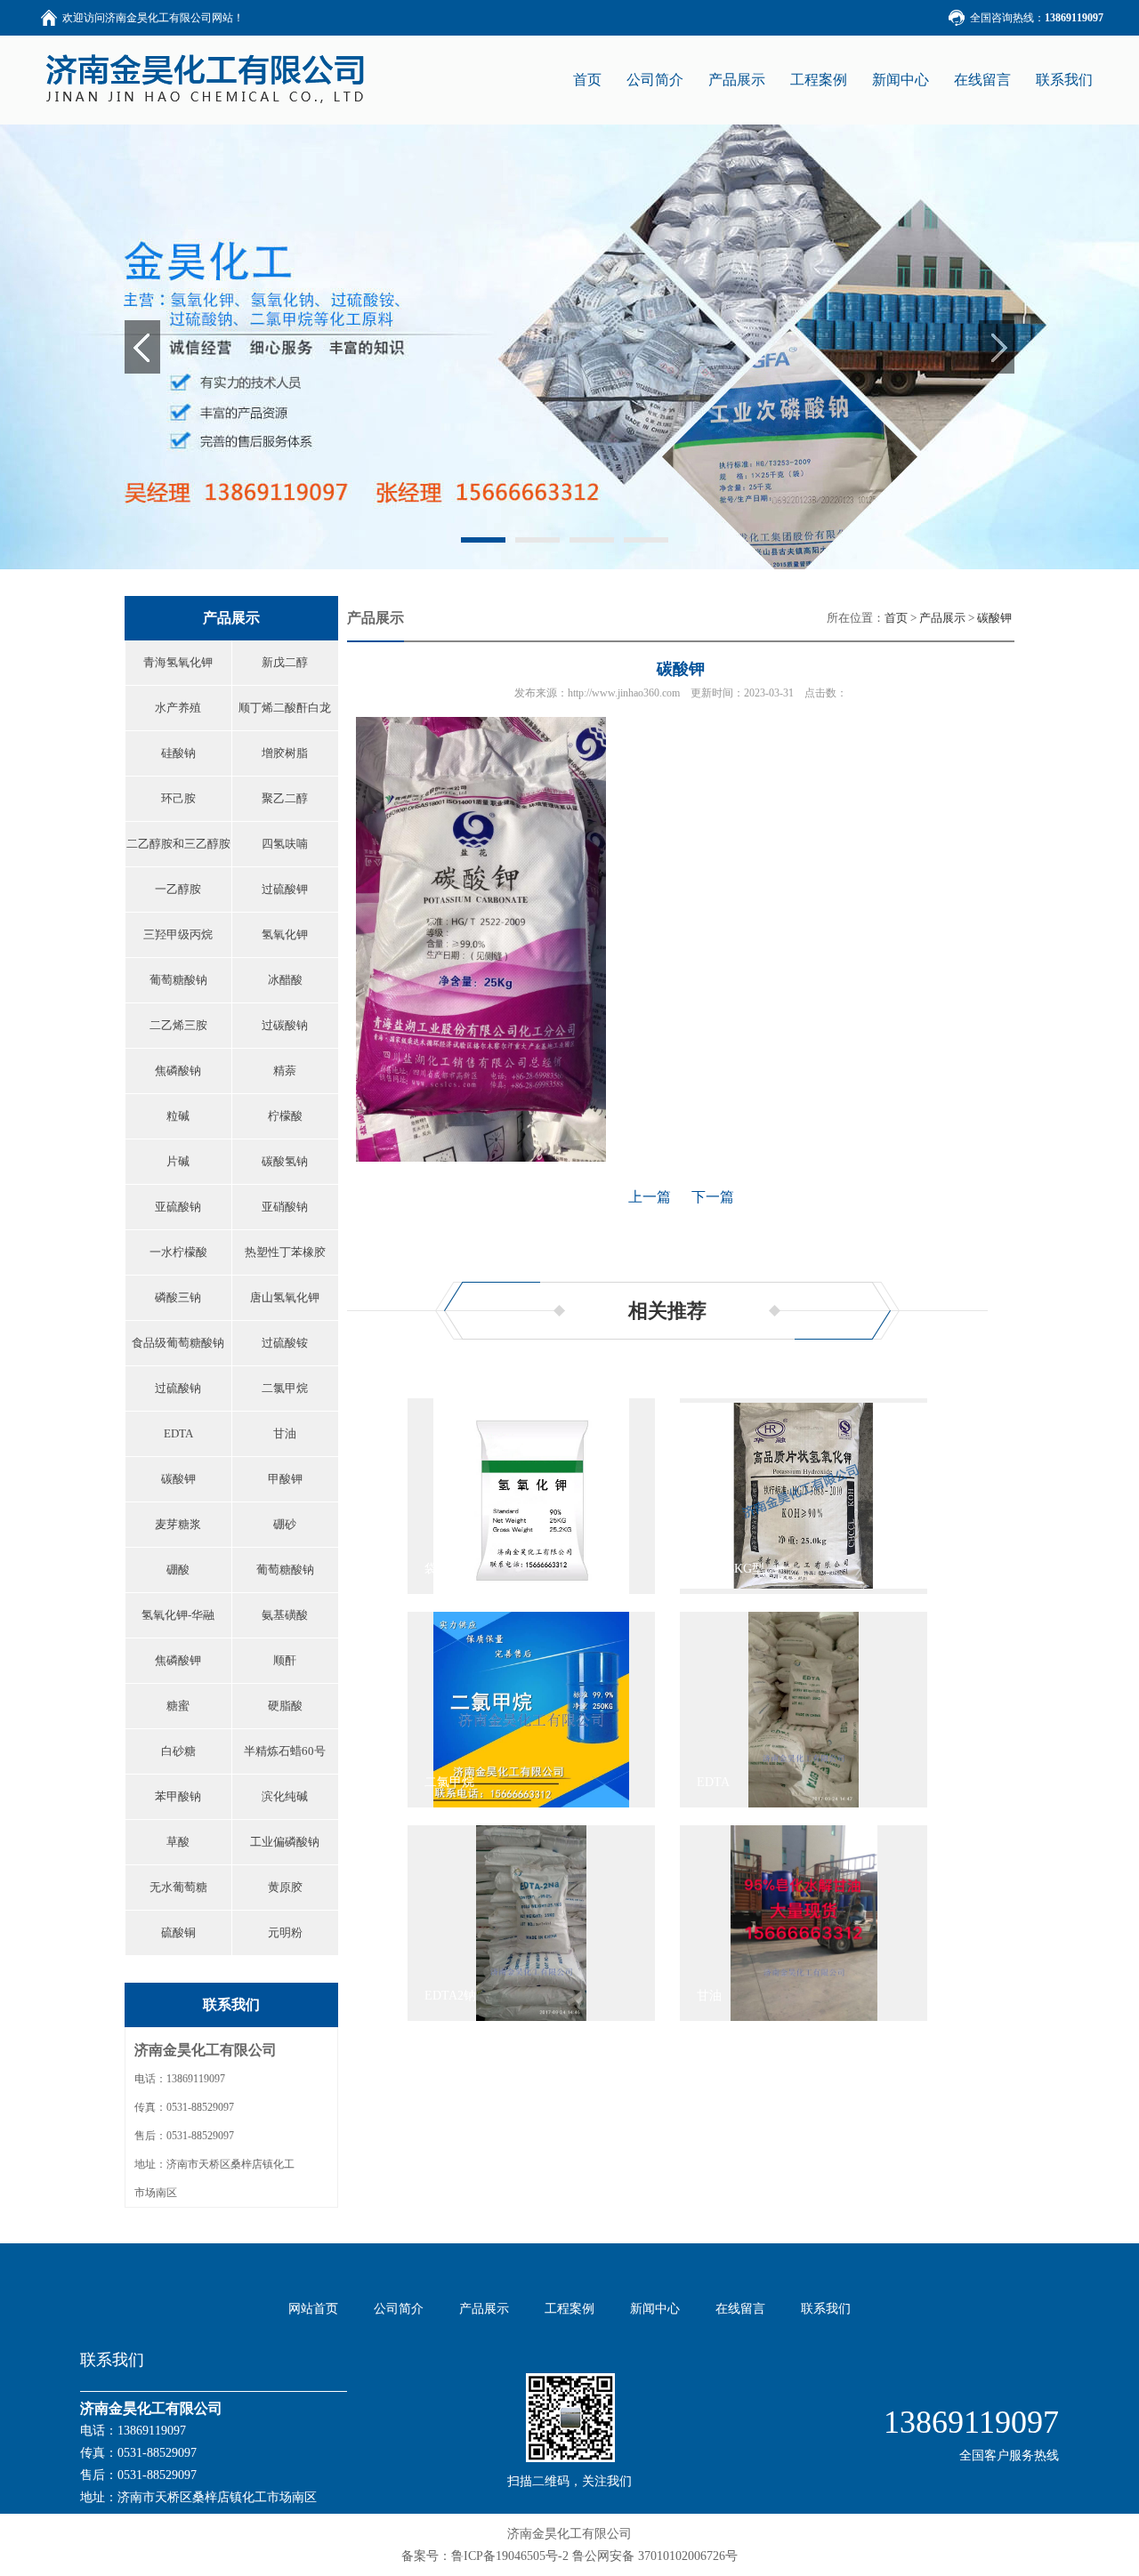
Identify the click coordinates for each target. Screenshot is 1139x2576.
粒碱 (178, 1116)
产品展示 (737, 80)
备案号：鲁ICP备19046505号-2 (485, 2556)
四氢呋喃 (285, 844)
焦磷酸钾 (178, 1660)
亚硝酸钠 (285, 1207)
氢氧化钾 (285, 934)
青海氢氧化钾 (178, 662)
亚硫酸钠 (178, 1207)
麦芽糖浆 (178, 1524)
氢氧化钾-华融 (178, 1615)
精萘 (285, 1071)
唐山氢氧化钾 (285, 1297)
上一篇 (650, 1197)
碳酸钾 (178, 1479)
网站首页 (313, 2309)
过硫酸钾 (285, 889)
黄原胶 (285, 1887)
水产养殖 (178, 708)
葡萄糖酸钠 (178, 980)
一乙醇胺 (178, 889)
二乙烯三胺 (178, 1025)
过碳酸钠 (285, 1025)
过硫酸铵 (285, 1343)
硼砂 (285, 1524)
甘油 (285, 1433)
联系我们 (1064, 80)
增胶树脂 (285, 753)
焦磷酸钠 (178, 1071)
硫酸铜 (178, 1932)
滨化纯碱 (285, 1796)
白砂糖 (178, 1751)
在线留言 (982, 80)
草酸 (178, 1842)
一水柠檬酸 (178, 1252)
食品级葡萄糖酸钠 (178, 1343)
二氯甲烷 (285, 1388)
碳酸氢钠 (285, 1161)
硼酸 (178, 1570)
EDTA (178, 1433)
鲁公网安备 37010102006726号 (655, 2556)
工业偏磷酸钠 (285, 1842)
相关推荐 (667, 1311)
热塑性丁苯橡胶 (285, 1252)
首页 (896, 618)
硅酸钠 (178, 753)
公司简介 (655, 80)
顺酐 (285, 1660)
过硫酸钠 (178, 1388)
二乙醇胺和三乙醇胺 (178, 844)
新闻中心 (901, 80)
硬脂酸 (285, 1706)
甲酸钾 (285, 1479)
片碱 (178, 1161)
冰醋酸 (285, 980)
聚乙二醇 (285, 798)
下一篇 (713, 1197)
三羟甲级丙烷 (178, 934)
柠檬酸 (285, 1116)
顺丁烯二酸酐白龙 (285, 708)
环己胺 (178, 798)
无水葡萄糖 (178, 1887)
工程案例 (819, 80)
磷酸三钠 (178, 1297)
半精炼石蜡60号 (285, 1751)
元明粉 (285, 1932)
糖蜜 (178, 1706)
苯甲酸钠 (178, 1796)
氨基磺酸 (285, 1615)
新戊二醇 (285, 662)
